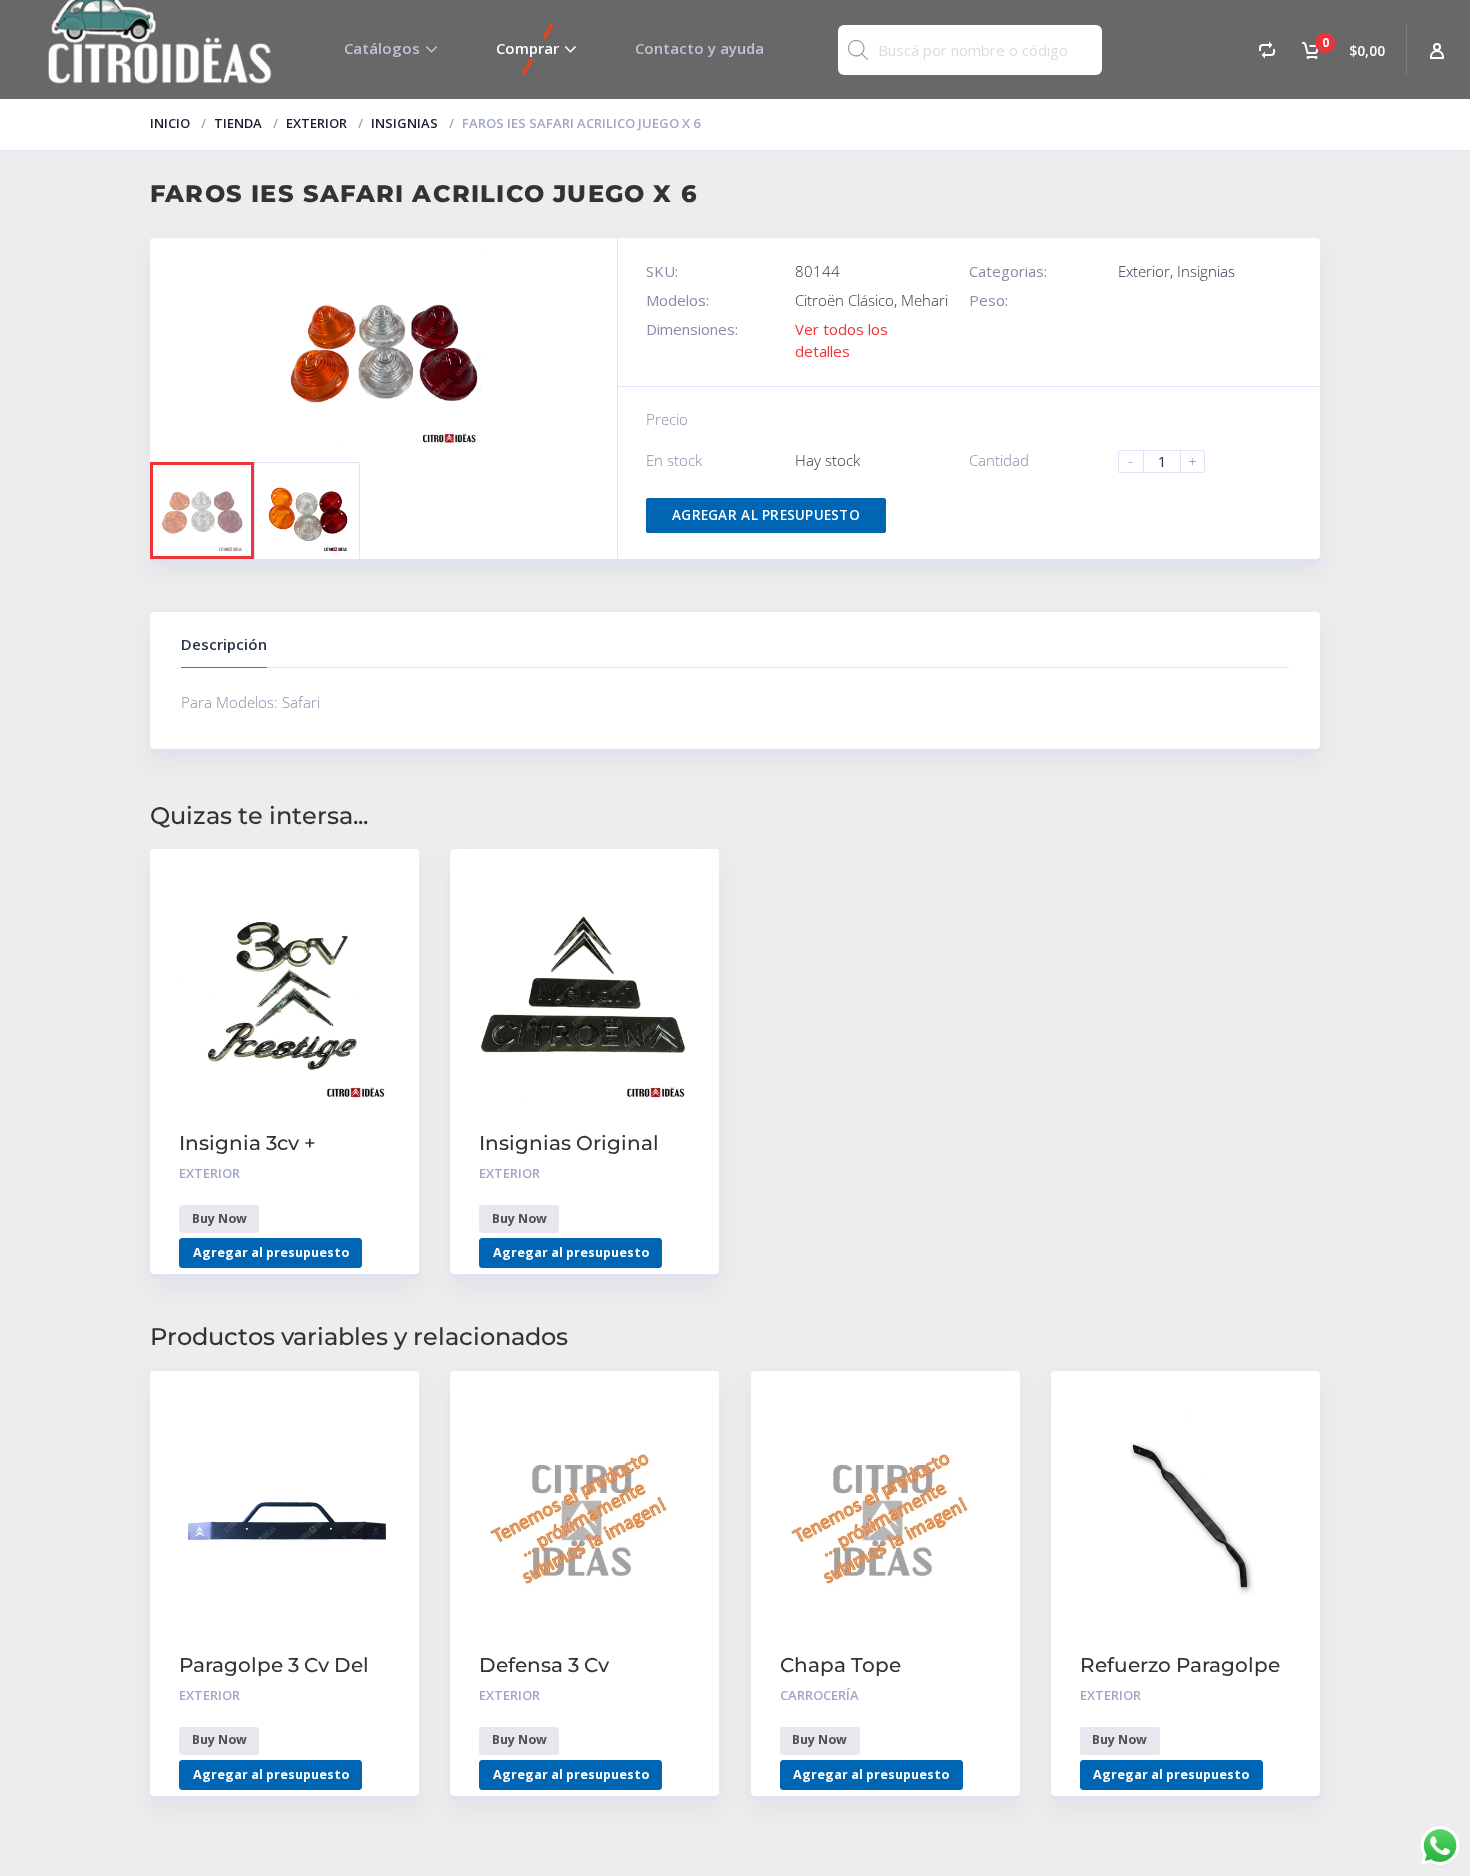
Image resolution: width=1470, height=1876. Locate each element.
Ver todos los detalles (841, 339)
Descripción (224, 644)
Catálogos (382, 48)
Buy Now (219, 1218)
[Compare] (1267, 49)
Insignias (404, 123)
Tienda (238, 123)
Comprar (527, 48)
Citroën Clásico (844, 300)
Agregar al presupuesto (766, 515)
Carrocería (819, 1695)
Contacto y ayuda (699, 48)
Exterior (316, 123)
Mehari (924, 300)
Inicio (170, 123)
